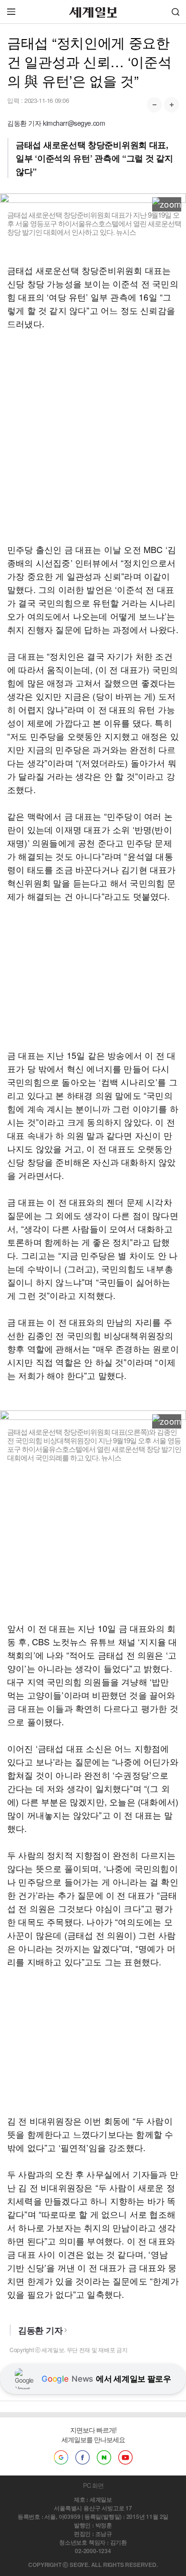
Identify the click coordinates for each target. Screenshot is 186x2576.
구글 (61, 2457)
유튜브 (125, 2457)
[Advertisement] (93, 436)
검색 (176, 12)
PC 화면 (93, 2485)
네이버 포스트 (104, 2457)
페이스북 (83, 2457)
